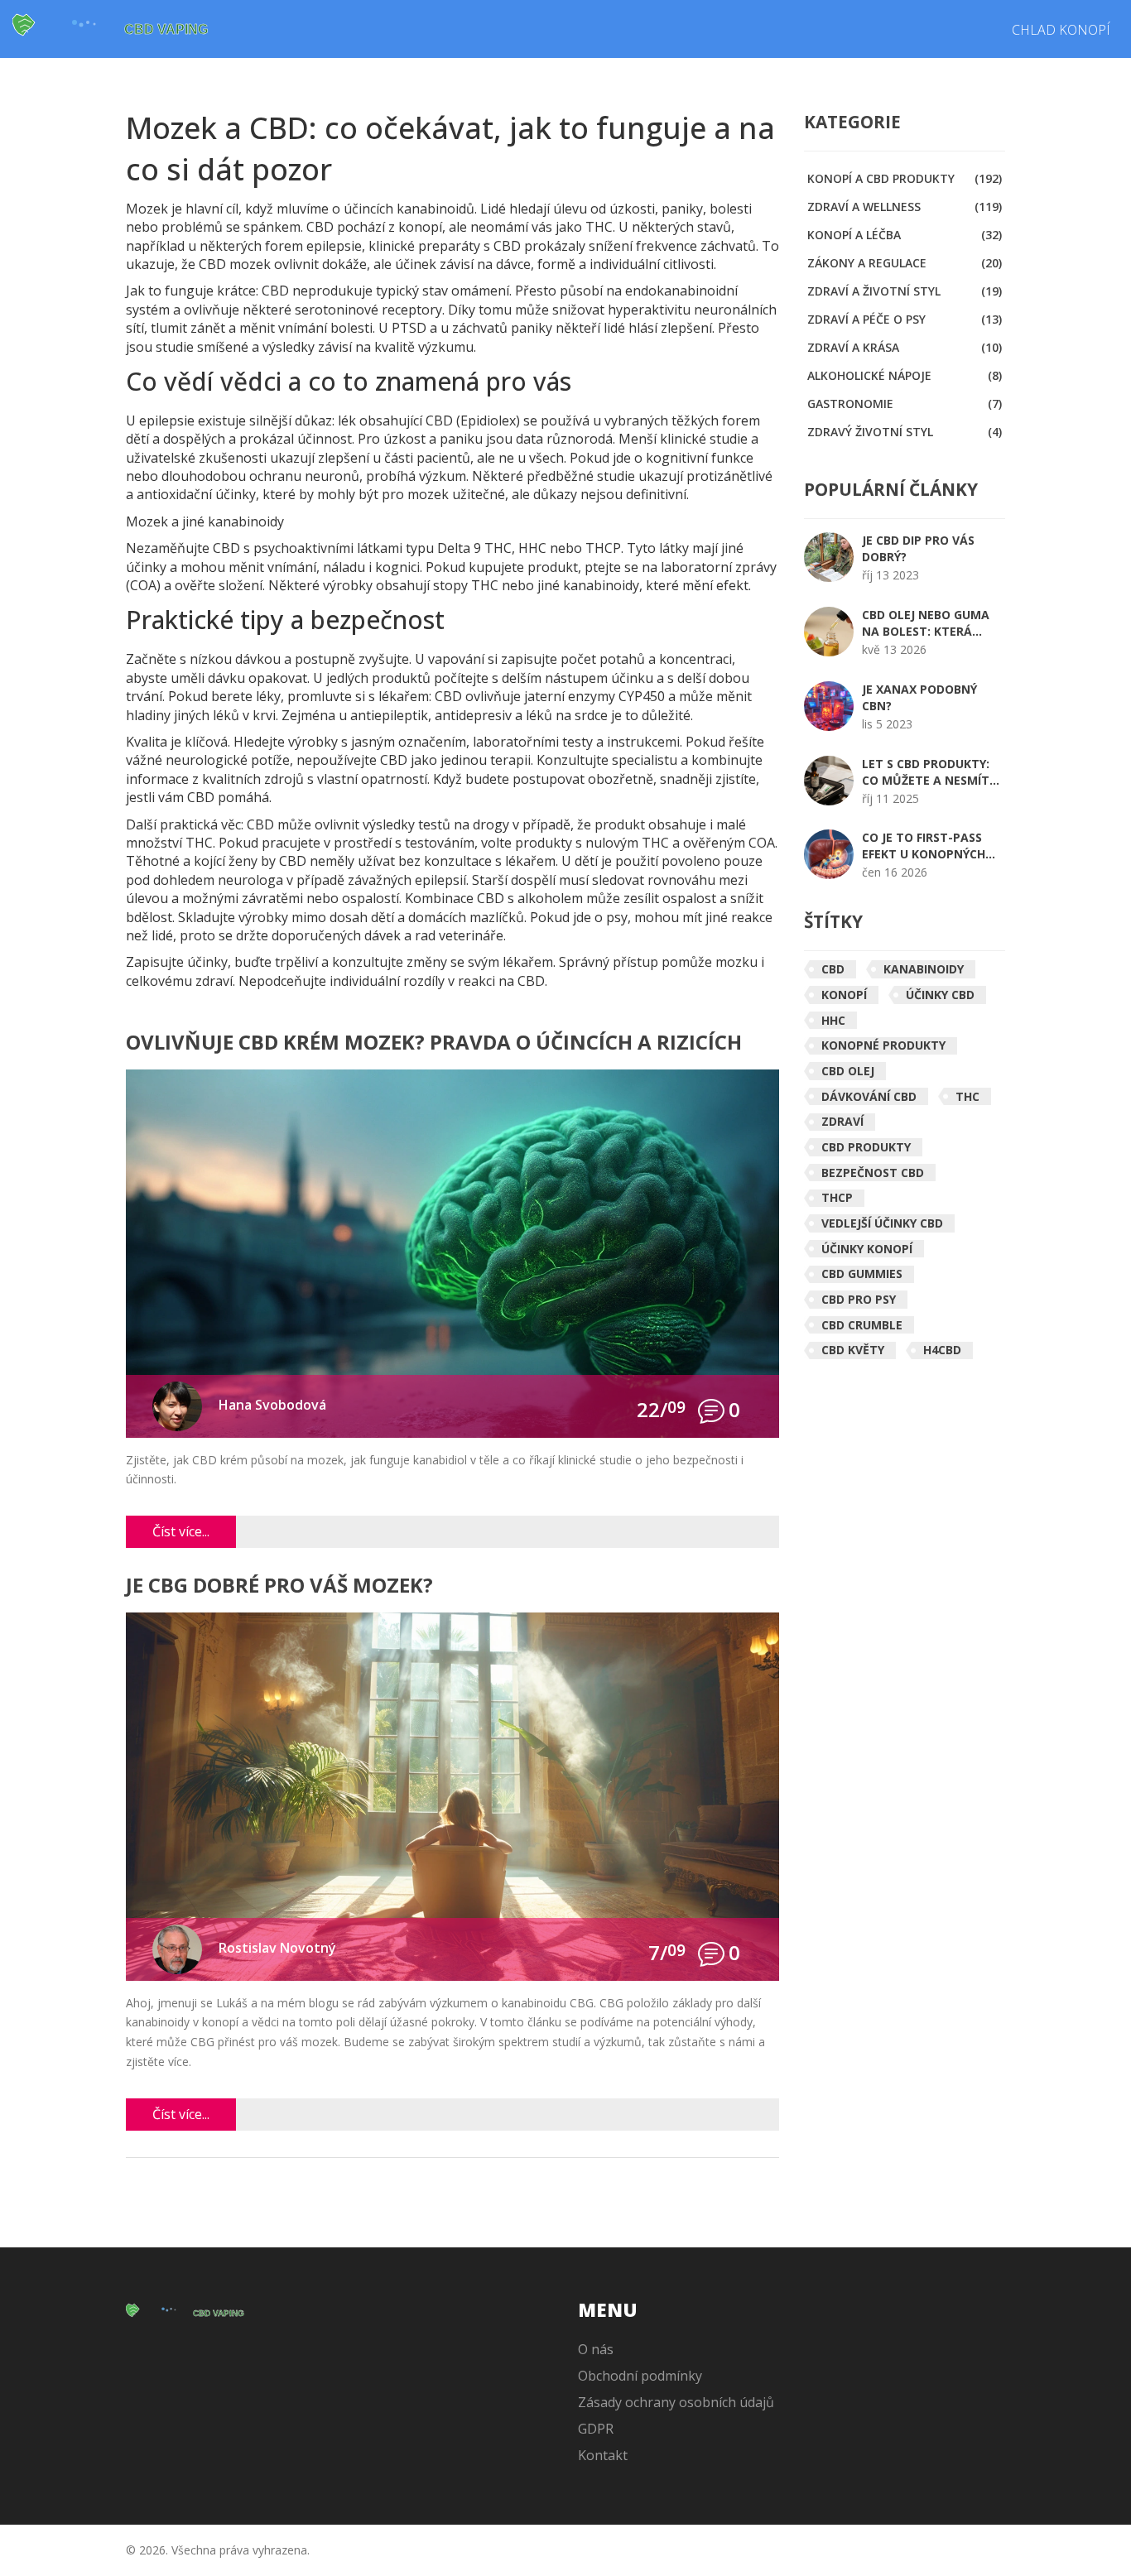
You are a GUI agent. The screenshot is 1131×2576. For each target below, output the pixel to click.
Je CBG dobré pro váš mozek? (279, 1586)
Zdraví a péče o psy (905, 319)
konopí (844, 995)
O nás (596, 2349)
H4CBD (942, 1350)
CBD (833, 969)
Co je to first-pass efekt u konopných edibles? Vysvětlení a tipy (929, 846)
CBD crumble (862, 1325)
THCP (837, 1197)
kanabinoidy (924, 969)
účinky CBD (940, 995)
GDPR (596, 2429)
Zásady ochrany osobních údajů (676, 2402)
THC (967, 1096)
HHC (833, 1020)
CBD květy (853, 1350)
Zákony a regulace (905, 263)
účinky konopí (867, 1249)
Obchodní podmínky (640, 2376)
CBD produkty (866, 1147)
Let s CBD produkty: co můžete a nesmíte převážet (929, 772)
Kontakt (603, 2455)
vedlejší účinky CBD (882, 1223)
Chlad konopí (1061, 30)
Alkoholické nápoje (905, 375)
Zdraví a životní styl (905, 291)
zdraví (842, 1121)
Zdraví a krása (905, 347)
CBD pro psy (859, 1299)
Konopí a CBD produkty (905, 178)
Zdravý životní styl (905, 432)
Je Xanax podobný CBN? (919, 697)
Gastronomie (905, 404)
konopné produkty (883, 1045)
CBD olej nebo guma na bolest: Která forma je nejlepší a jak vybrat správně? (927, 623)
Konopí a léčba (905, 235)
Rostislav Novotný (277, 1948)
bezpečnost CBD (873, 1173)
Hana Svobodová (272, 1405)
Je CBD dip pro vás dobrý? (918, 548)
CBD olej (848, 1071)
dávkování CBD (869, 1096)
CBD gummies (862, 1274)
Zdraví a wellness (905, 207)
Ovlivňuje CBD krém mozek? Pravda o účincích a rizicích (434, 1043)
